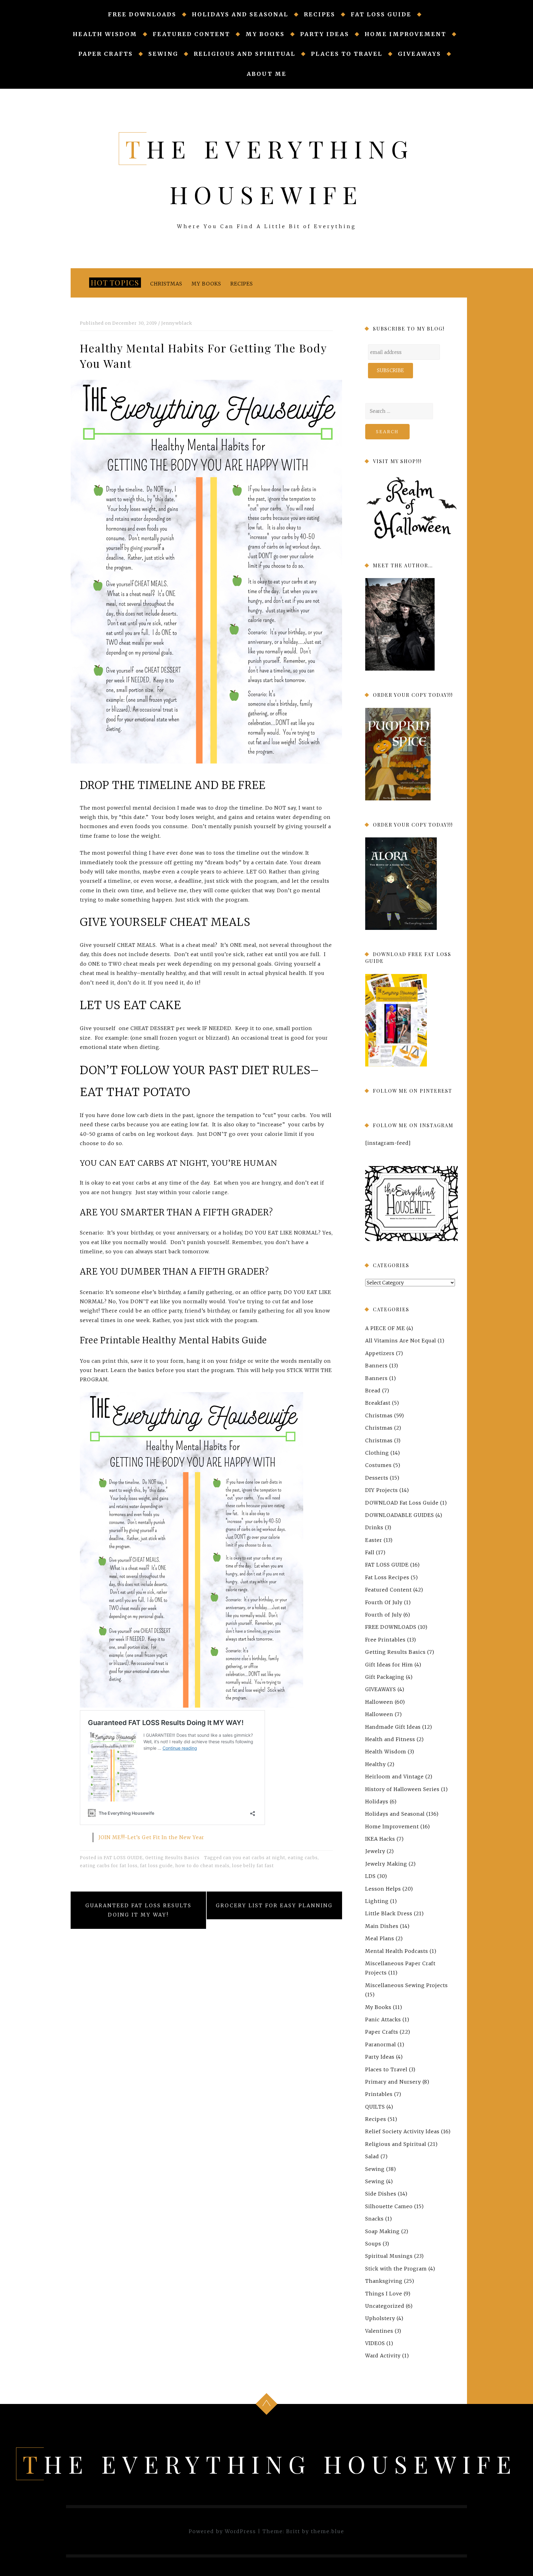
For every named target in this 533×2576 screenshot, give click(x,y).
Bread (373, 1391)
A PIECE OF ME (385, 1328)
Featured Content (191, 34)
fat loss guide (156, 1866)
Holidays (377, 1802)
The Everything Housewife (270, 2464)
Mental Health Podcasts (397, 1951)
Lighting (377, 1901)
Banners (376, 1366)
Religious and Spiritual (245, 54)
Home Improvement (405, 34)
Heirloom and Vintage (395, 1777)
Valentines (379, 2331)
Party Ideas (325, 34)
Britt (293, 2531)
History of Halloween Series (402, 1789)
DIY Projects (382, 1490)
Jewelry (375, 1851)
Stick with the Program (396, 2269)
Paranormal (381, 2044)
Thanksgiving (384, 2281)
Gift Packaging (385, 1677)
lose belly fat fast (253, 1866)
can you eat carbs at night (254, 1858)
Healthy (376, 1764)
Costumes (378, 1465)
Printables (379, 2094)
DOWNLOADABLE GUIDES (400, 1515)
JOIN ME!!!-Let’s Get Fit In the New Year (151, 1837)
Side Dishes (381, 2194)
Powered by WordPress (222, 2531)
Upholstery (380, 2318)
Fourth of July (384, 1615)
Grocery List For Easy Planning (274, 1905)
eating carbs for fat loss (109, 1866)
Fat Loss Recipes (387, 1577)
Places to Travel (347, 54)
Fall (370, 1552)
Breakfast (378, 1403)
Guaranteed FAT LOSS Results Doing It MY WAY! (138, 1910)
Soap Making (382, 2231)
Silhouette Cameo (389, 2206)
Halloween (379, 1702)
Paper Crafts (106, 54)
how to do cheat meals (202, 1866)
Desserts (377, 1478)
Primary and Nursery (393, 2082)
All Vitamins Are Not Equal (401, 1341)
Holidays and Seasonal (240, 14)
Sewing (163, 54)
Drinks (374, 1527)
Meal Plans (380, 1938)
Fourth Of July (384, 1602)
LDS (370, 1876)
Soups (373, 2244)
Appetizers (380, 1353)
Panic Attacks (383, 2019)
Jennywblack (177, 323)
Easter (374, 1540)
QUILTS (375, 2107)
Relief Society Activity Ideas (402, 2131)
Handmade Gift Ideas (393, 1727)
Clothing (377, 1453)
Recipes (320, 14)
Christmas (166, 284)
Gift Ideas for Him (389, 1665)
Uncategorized (385, 2306)
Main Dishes (382, 1926)
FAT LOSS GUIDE (381, 14)
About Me (267, 74)
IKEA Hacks (380, 1839)
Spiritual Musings (389, 2256)
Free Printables (385, 1640)
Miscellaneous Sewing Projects (407, 1985)
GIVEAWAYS (419, 54)
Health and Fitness (390, 1739)
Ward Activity (383, 2356)
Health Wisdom (105, 34)
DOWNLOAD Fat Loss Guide (402, 1502)
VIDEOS (375, 2343)
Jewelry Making (386, 1864)
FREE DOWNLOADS (142, 14)
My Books (265, 34)
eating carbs (303, 1858)
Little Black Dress (389, 1913)
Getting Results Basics (172, 1858)
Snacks (374, 2219)
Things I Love (384, 2293)
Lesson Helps (383, 1889)
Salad (372, 2156)
